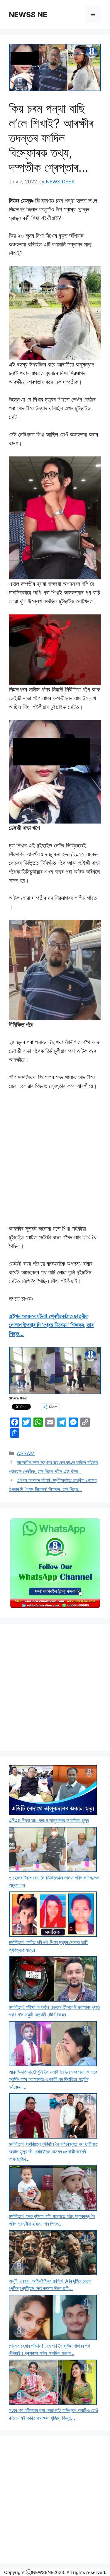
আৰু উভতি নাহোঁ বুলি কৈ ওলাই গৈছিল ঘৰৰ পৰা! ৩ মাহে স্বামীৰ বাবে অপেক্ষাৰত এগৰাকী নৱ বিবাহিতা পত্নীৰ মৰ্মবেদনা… (53, 2079)
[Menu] (93, 15)
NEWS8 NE (28, 15)
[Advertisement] (55, 1687)
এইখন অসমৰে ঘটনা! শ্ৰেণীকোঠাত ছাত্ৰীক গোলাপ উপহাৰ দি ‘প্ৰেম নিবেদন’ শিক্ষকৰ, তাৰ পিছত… (51, 1325)
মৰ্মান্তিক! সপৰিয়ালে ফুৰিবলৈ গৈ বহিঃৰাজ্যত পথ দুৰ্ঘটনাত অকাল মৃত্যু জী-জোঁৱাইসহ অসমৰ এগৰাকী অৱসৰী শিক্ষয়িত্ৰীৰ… (53, 2152)
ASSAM (26, 1453)
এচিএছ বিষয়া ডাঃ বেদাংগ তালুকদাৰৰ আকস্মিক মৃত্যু (49, 1821)
